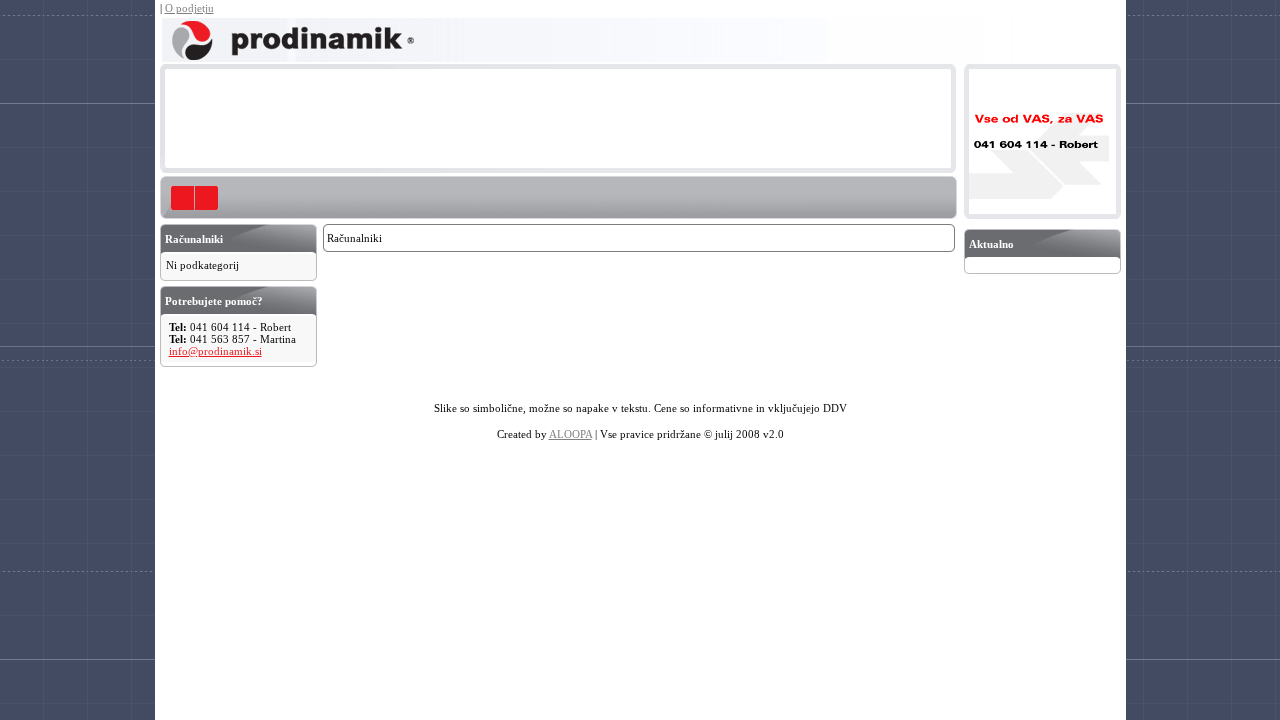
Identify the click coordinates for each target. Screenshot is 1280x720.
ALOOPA (570, 434)
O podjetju (189, 8)
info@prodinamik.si (215, 351)
